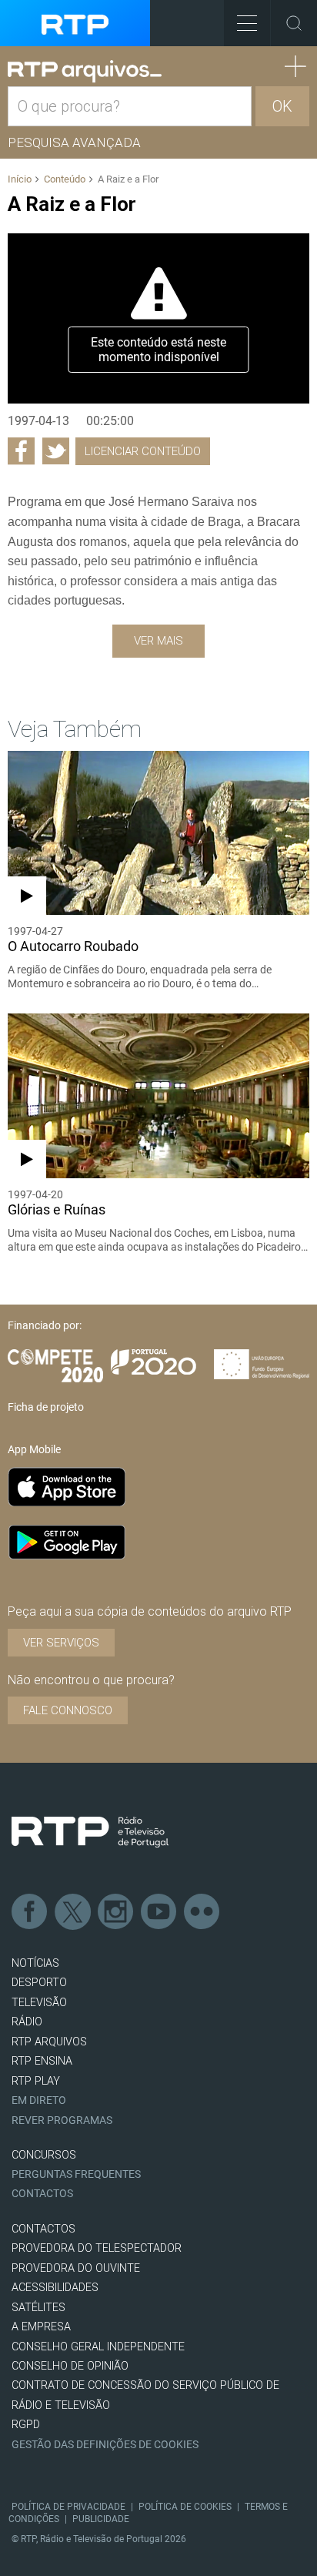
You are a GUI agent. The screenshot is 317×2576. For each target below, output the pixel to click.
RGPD (26, 2425)
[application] (158, 318)
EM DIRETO (39, 2100)
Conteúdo (65, 179)
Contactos (42, 2194)
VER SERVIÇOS (61, 1643)
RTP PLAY (36, 2081)
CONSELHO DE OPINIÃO (70, 2366)
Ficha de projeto (46, 1407)
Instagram (116, 1912)
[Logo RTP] (90, 1832)
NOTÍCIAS (35, 1963)
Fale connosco (68, 1710)
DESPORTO (39, 1983)
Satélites (38, 2308)
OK (282, 106)
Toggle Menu (247, 23)
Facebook (30, 1912)
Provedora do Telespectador (97, 2248)
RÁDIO (27, 2022)
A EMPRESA (41, 2327)
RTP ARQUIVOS (49, 2042)
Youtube (159, 1912)
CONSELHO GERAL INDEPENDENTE (98, 2347)
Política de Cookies (185, 2507)
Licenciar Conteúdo (143, 451)
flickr (202, 1912)
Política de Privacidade (68, 2507)
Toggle (294, 23)
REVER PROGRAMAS (62, 2120)
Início (20, 179)
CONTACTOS (43, 2229)
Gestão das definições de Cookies (105, 2445)
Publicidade (101, 2519)
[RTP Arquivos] (85, 72)
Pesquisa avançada (74, 142)
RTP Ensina (42, 2061)
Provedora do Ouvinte (76, 2268)
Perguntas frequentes (76, 2174)
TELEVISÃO (39, 2003)
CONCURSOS (44, 2155)
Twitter (73, 1912)
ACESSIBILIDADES (55, 2288)
